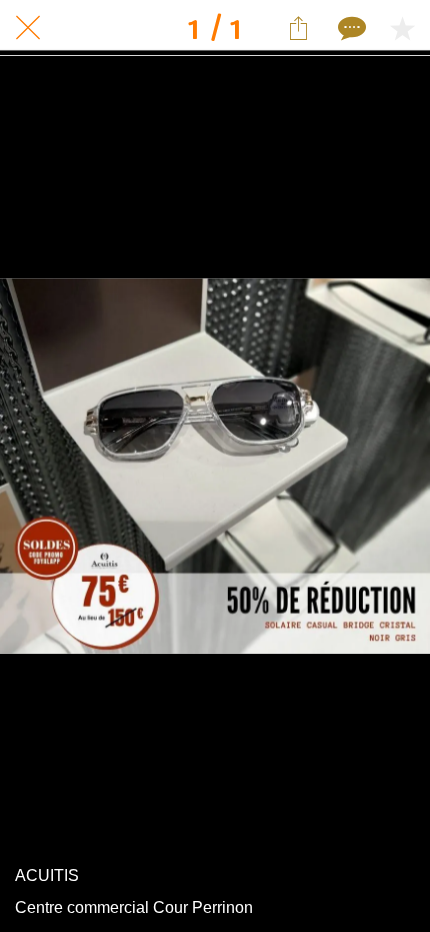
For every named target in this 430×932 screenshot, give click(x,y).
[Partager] (298, 28)
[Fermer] (28, 28)
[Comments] (350, 28)
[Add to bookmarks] (402, 28)
